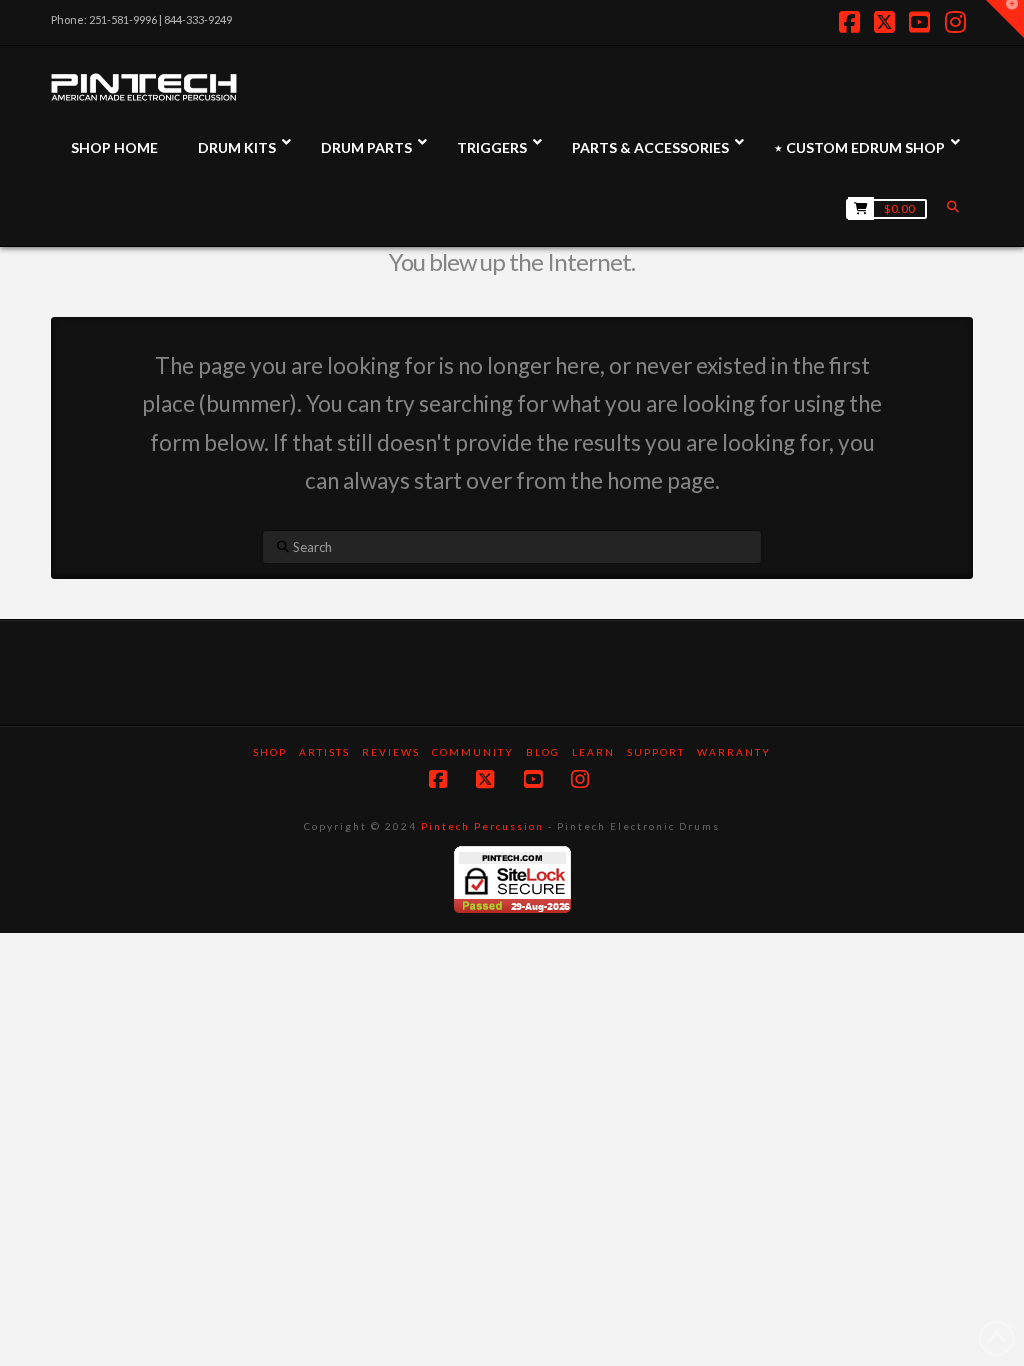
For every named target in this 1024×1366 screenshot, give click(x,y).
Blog (543, 752)
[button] (1005, 19)
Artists (324, 752)
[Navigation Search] (955, 206)
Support (656, 752)
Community (473, 752)
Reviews (391, 752)
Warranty (734, 752)
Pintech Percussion (482, 826)
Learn (593, 752)
